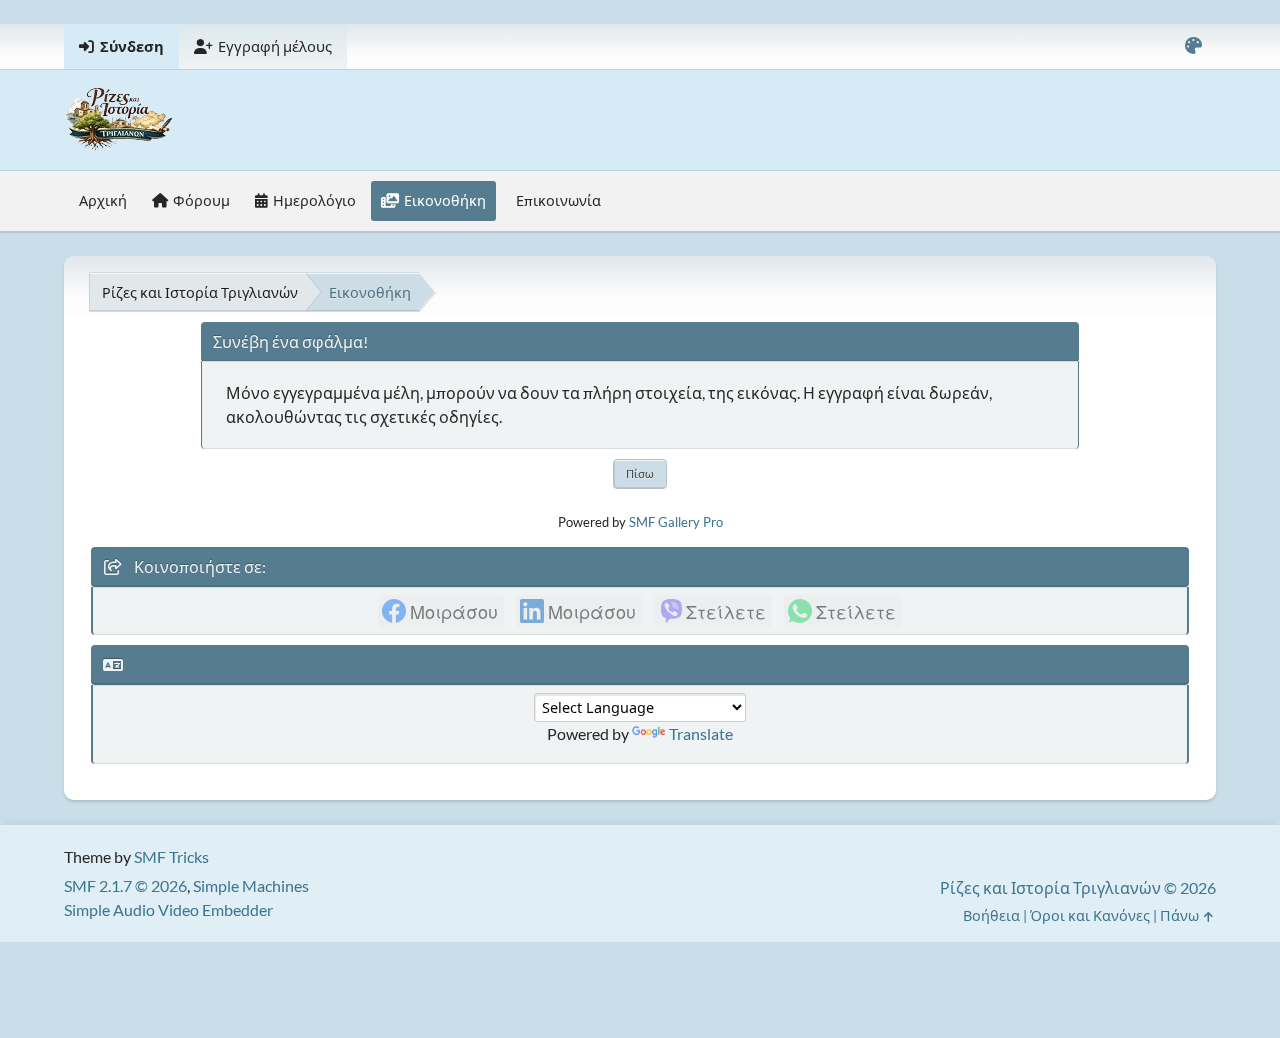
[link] (441, 611)
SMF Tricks (171, 856)
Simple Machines (251, 885)
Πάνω (1181, 915)
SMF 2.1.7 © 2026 (125, 885)
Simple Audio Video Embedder (168, 909)
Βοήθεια (991, 915)
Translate (701, 733)
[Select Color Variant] (1193, 46)
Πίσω (640, 473)
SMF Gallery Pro (676, 522)
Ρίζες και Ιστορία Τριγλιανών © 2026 (1078, 887)
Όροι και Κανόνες (1090, 915)
